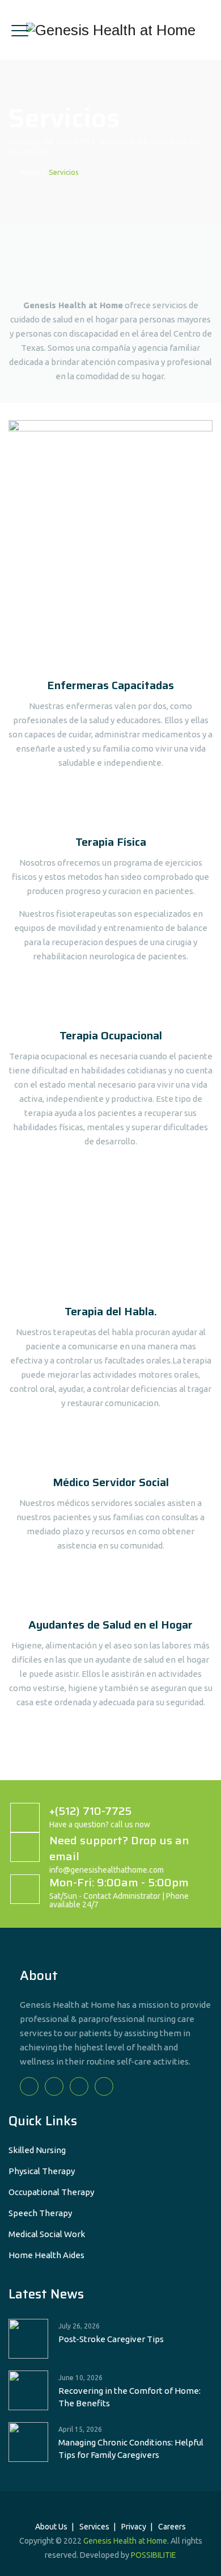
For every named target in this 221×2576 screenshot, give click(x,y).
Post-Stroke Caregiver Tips (111, 2339)
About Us (51, 2527)
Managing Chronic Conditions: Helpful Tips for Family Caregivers (131, 2449)
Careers (172, 2527)
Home (29, 172)
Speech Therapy (40, 2213)
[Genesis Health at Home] (111, 30)
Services (94, 2527)
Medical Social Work (47, 2234)
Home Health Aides (46, 2255)
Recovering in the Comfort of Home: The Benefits (129, 2397)
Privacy (134, 2527)
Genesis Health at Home (125, 2541)
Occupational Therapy (51, 2192)
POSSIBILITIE (154, 2555)
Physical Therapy (42, 2171)
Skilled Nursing (37, 2150)
